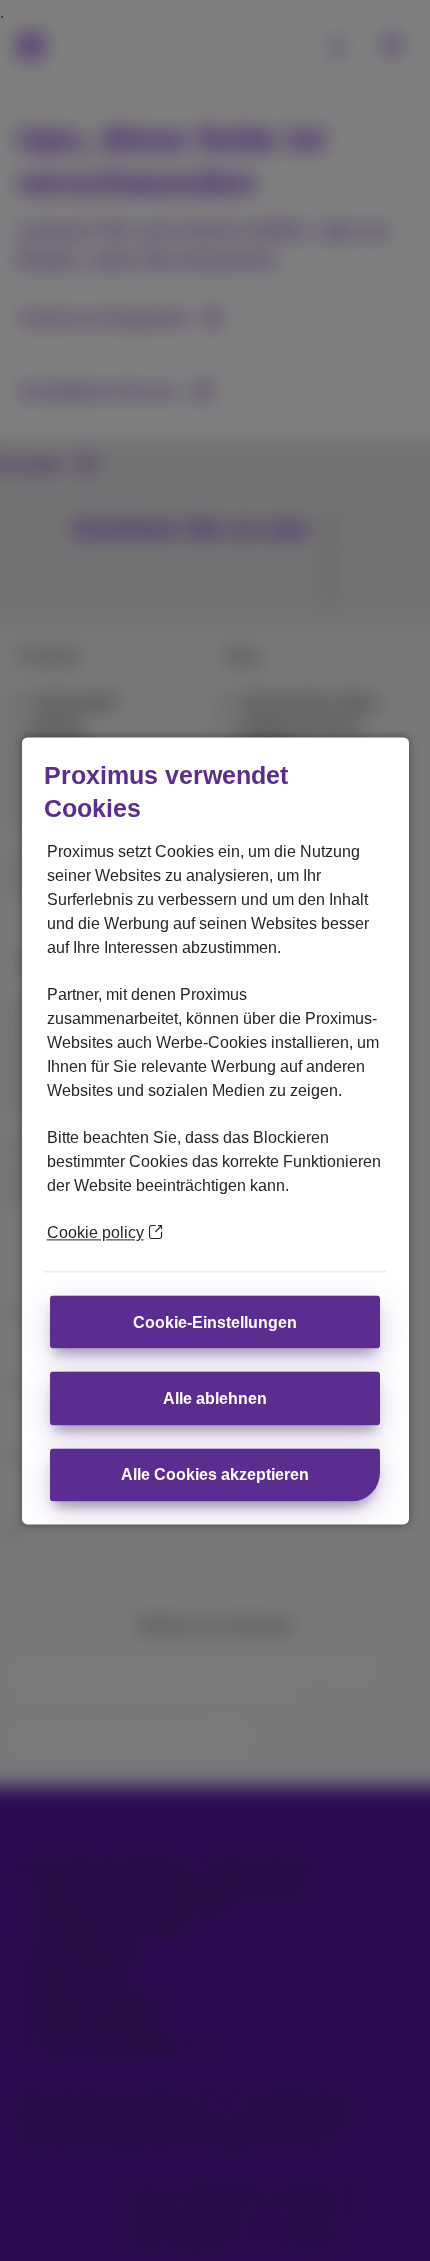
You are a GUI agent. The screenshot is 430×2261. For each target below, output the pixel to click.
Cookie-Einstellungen (215, 1322)
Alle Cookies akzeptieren (215, 1475)
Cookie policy (95, 1233)
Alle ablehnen (215, 1398)
